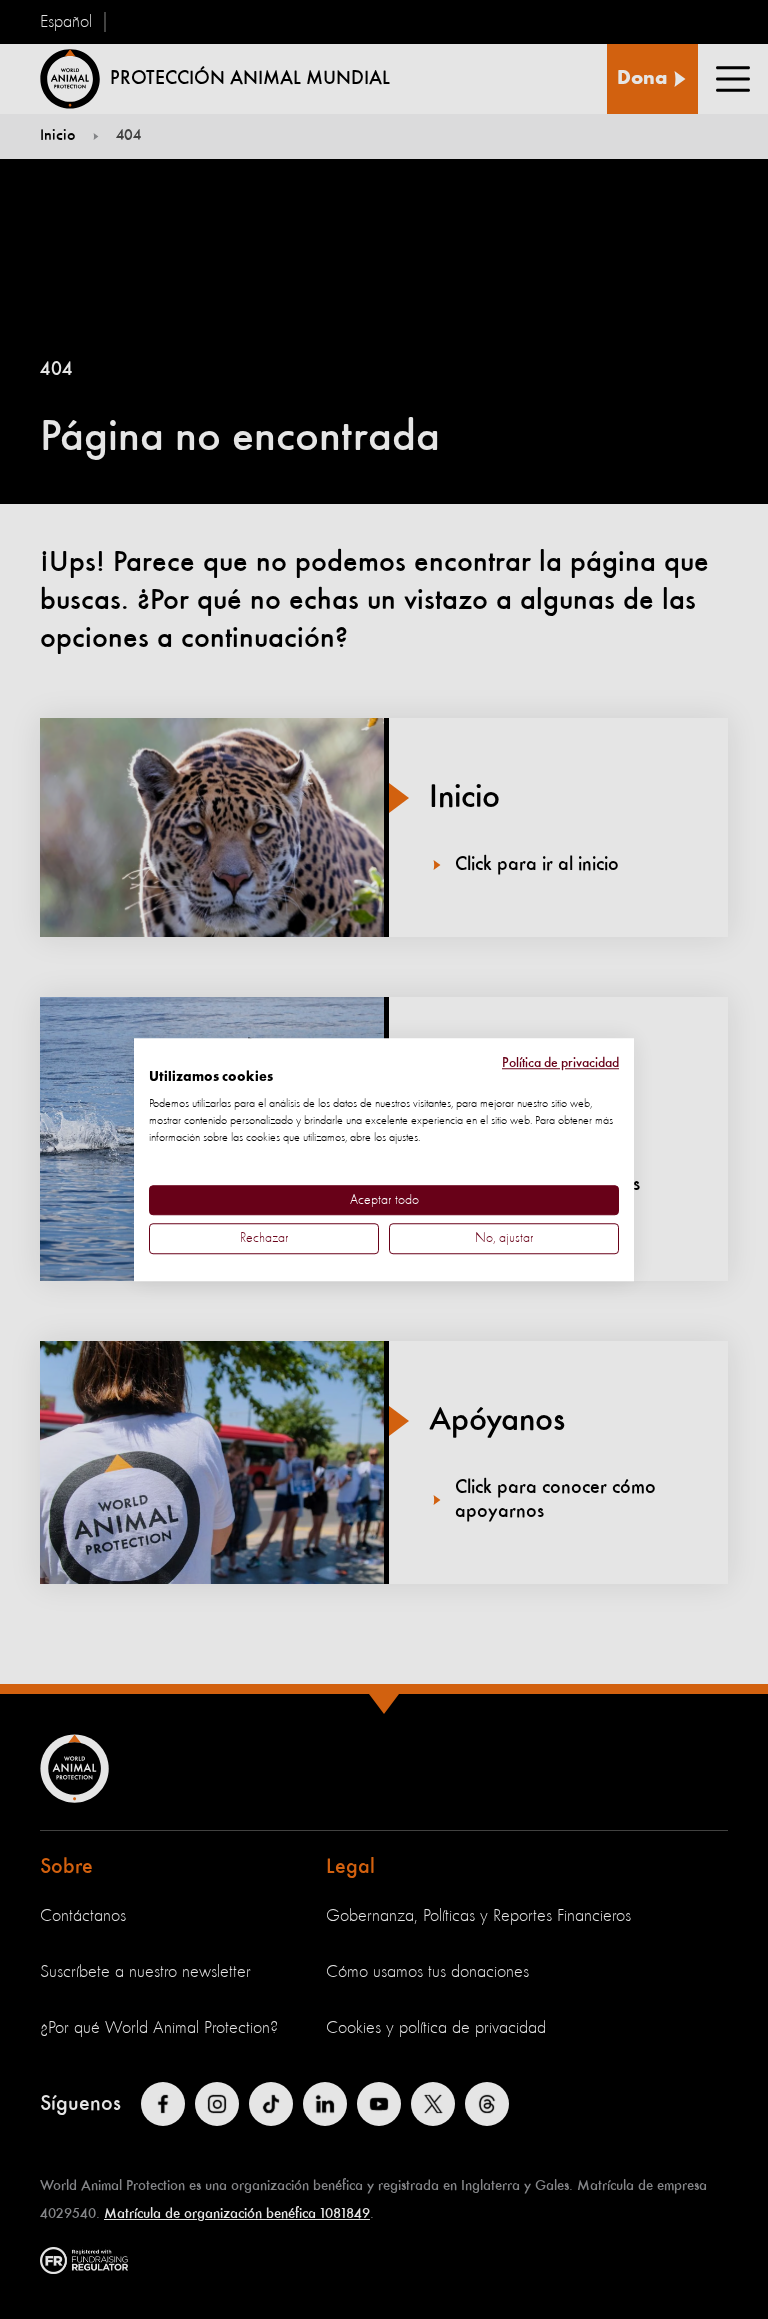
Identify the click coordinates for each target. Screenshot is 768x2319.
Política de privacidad (560, 1063)
